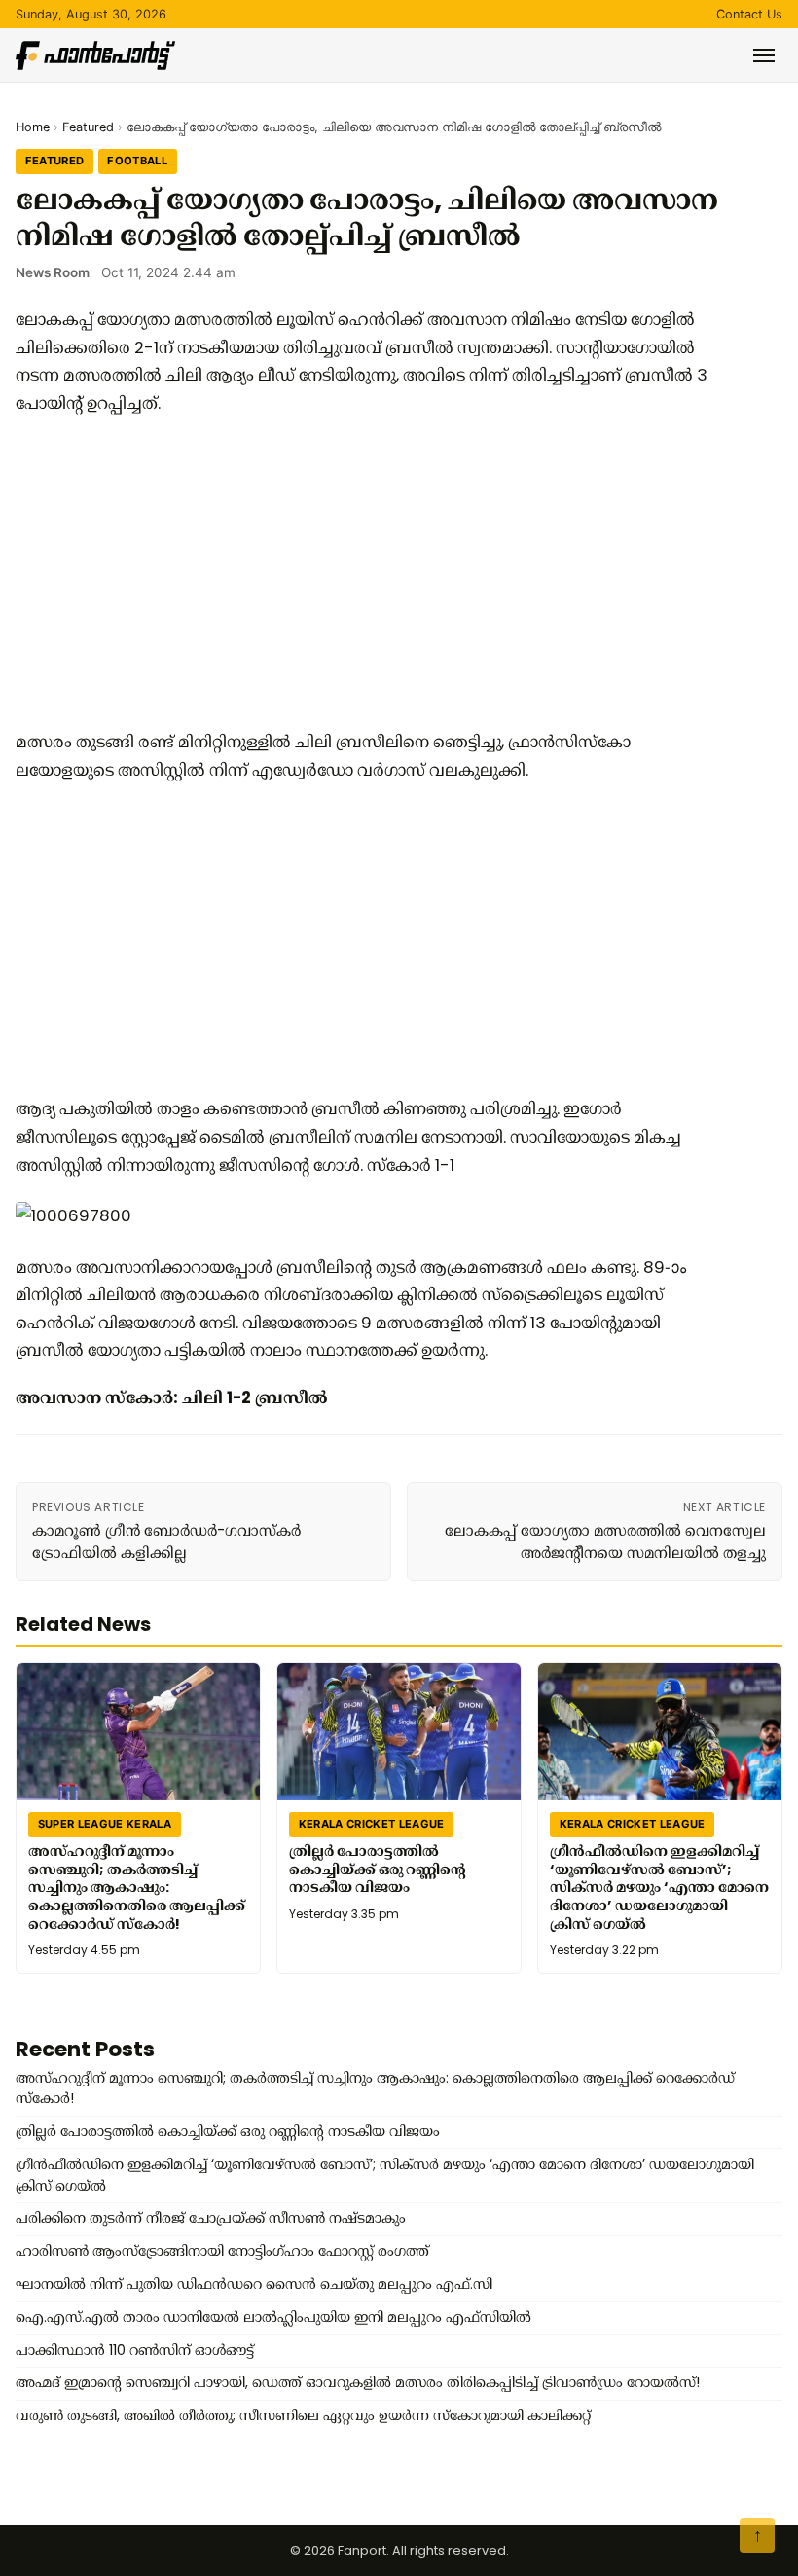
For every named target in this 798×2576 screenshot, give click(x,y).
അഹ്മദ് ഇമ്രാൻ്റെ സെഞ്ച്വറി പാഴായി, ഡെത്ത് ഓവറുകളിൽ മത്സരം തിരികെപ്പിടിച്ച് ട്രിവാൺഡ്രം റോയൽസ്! (358, 2382)
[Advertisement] (366, 572)
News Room (53, 272)
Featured (88, 127)
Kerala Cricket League (372, 1824)
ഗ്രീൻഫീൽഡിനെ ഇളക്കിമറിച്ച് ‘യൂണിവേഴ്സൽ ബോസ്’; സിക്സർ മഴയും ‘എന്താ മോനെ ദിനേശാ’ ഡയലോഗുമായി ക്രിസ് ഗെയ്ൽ (659, 1887)
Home (33, 127)
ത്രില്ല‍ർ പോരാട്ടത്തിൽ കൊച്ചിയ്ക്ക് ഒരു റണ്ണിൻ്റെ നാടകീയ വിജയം (378, 1869)
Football (137, 161)
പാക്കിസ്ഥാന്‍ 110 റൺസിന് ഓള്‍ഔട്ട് (135, 2350)
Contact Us (749, 14)
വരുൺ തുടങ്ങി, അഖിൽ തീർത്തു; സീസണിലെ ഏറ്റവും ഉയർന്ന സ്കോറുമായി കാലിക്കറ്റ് (303, 2415)
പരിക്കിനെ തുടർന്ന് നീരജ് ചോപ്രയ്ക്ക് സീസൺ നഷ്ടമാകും (211, 2218)
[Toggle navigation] (764, 55)
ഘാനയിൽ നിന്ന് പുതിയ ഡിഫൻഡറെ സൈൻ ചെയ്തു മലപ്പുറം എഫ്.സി (254, 2284)
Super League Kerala (105, 1824)
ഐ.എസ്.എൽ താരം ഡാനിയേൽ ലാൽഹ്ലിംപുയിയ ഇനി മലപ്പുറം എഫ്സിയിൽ (273, 2317)
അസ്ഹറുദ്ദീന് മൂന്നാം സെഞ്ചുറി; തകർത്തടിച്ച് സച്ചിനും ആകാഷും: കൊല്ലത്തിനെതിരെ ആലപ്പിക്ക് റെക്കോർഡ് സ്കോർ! (137, 1887)
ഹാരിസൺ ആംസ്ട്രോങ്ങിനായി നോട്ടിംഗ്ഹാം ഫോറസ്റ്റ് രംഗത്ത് (222, 2251)
